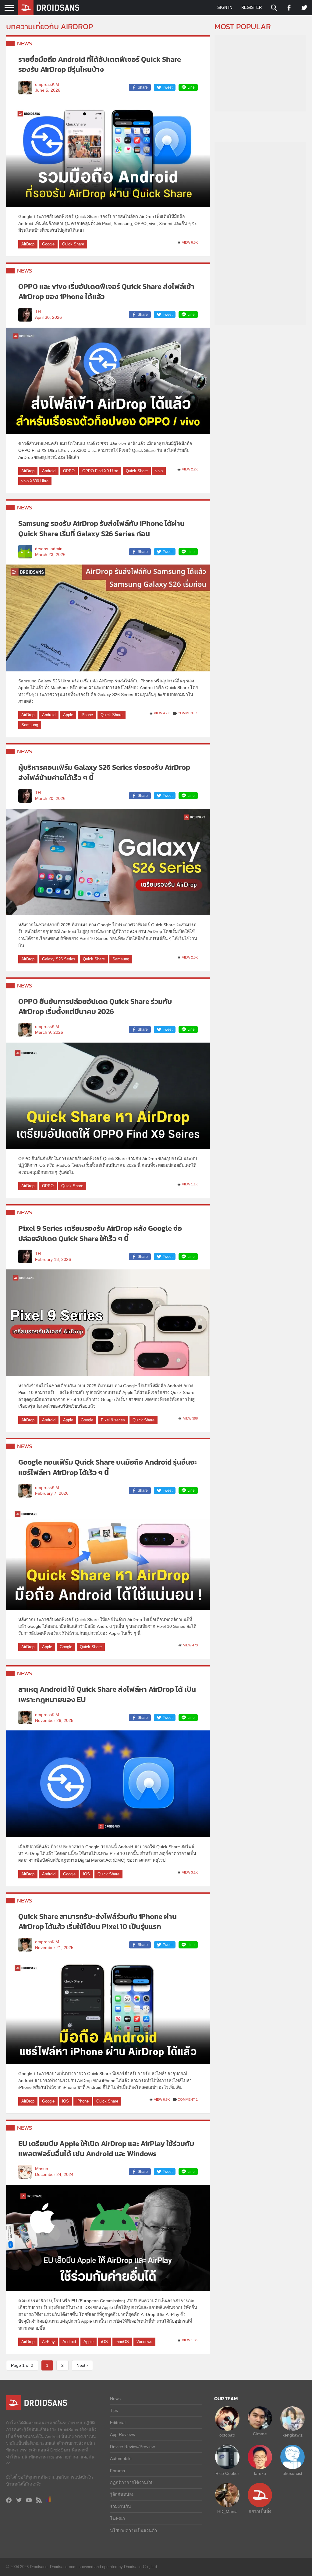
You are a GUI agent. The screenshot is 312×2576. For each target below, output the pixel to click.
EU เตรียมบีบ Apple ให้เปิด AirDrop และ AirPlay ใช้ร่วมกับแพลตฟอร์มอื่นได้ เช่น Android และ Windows (106, 2149)
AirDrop (28, 244)
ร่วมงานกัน (121, 2507)
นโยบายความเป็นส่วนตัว (133, 2531)
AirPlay (48, 2342)
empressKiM (47, 84)
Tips (114, 2410)
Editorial (118, 2423)
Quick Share (73, 244)
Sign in (225, 7)
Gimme (260, 2434)
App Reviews (122, 2434)
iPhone (87, 715)
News (25, 43)
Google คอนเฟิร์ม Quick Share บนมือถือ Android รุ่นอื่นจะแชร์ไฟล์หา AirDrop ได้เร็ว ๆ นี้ (108, 1467)
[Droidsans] (49, 8)
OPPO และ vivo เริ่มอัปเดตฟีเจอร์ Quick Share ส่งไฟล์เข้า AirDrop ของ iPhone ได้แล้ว (106, 292)
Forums (117, 2471)
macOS (122, 2342)
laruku (260, 2473)
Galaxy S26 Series (59, 959)
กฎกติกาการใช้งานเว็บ (132, 2483)
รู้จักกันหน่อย (122, 2494)
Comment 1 (188, 713)
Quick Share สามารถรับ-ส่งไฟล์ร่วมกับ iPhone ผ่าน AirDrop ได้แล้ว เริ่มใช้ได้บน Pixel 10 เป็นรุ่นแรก (97, 1921)
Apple (68, 715)
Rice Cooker (227, 2473)
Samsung (30, 725)
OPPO (69, 471)
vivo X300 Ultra (35, 481)
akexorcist (292, 2473)
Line (191, 87)
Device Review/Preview (132, 2447)
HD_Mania (227, 2511)
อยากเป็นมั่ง (260, 2511)
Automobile (121, 2458)
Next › (82, 2365)
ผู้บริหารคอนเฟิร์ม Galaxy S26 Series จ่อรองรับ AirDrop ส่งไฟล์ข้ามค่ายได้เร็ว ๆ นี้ (104, 772)
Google (48, 244)
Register (252, 7)
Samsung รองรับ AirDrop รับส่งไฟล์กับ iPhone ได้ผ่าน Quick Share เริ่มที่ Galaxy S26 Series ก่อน (101, 528)
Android (49, 471)
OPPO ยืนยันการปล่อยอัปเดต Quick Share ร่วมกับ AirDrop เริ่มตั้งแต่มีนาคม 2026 (95, 1006)
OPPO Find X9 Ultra (100, 471)
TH (38, 312)
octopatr (227, 2435)
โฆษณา (117, 2518)
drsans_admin (49, 549)
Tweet (168, 87)
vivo (159, 471)
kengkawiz (292, 2435)
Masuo (42, 2169)
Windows (144, 2342)
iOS (87, 1874)
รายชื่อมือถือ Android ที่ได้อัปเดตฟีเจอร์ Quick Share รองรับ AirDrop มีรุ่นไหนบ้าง (100, 64)
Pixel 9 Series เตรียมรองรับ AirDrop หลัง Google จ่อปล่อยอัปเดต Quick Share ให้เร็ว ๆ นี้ (100, 1233)
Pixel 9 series (113, 1420)
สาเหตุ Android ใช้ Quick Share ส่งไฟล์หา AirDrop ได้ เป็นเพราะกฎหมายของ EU (107, 1694)
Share (143, 87)
